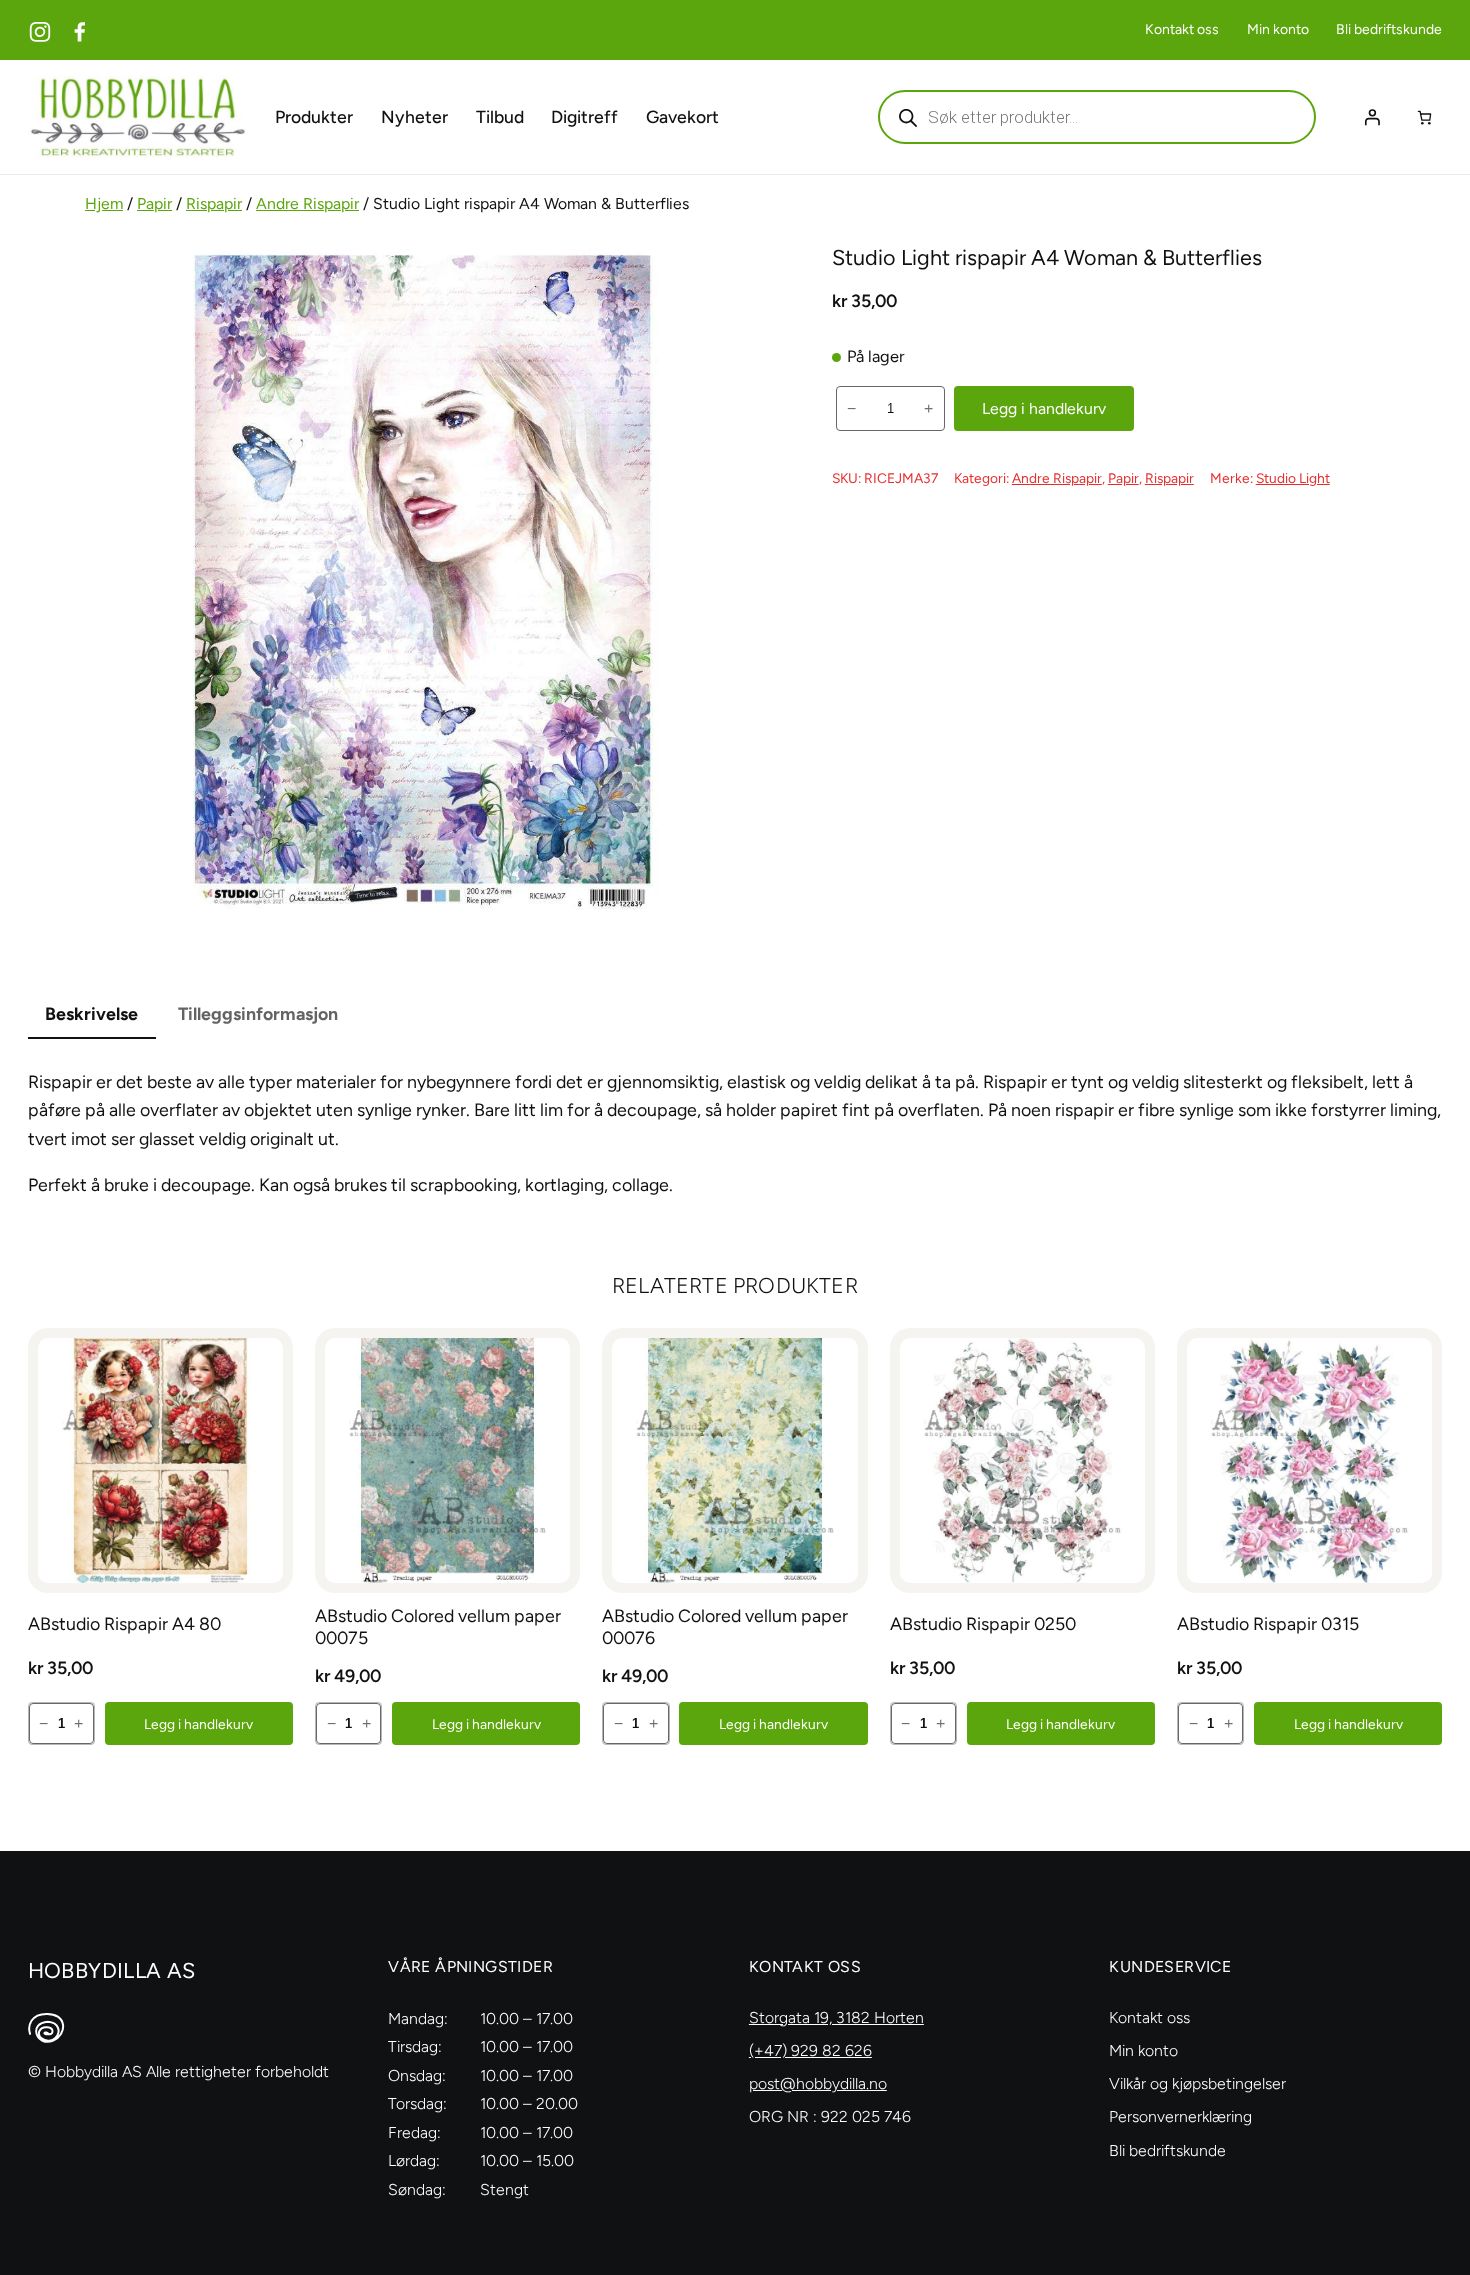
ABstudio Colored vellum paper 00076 (725, 1626)
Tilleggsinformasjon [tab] (258, 1013)
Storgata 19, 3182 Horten (836, 2017)
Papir (154, 203)
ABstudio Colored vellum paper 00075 (438, 1626)
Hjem (104, 203)
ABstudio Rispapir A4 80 (124, 1623)
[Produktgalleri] (423, 582)
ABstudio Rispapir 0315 (1268, 1623)
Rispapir (214, 203)
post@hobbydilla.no (818, 2083)
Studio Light (1293, 478)
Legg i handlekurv (1044, 408)
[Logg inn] (1372, 117)
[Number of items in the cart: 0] (1424, 117)
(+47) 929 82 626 (810, 2050)
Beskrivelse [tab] (91, 1013)
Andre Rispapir (307, 203)
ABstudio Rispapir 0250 (983, 1623)
